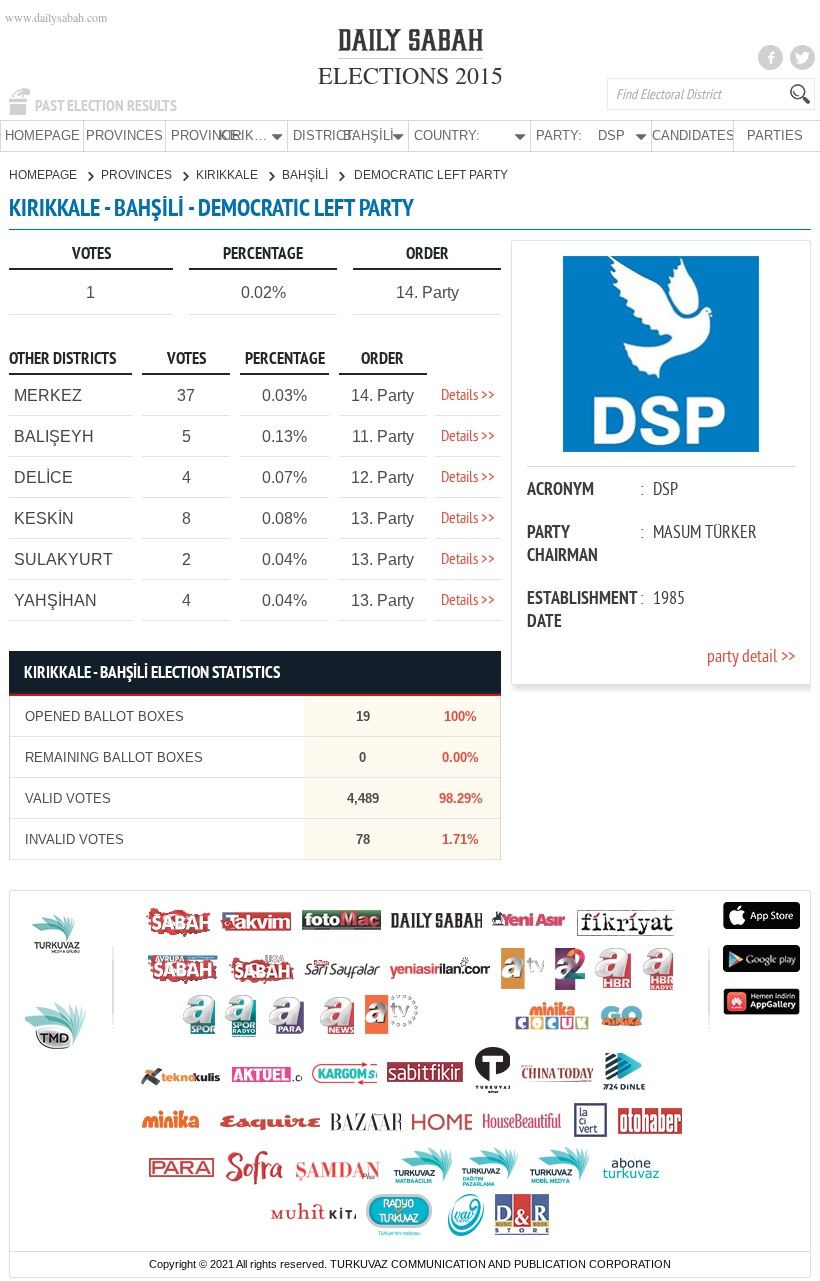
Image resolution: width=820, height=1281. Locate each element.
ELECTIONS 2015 (410, 75)
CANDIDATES (692, 135)
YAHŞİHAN (55, 600)
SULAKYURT (63, 559)
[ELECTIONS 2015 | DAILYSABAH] (410, 44)
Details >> (468, 396)
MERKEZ (48, 395)
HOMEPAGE (42, 135)
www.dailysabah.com (56, 17)
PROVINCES (124, 135)
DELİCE (43, 477)
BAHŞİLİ (306, 175)
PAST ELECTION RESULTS (106, 106)
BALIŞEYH (54, 436)
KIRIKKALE (228, 175)
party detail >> (751, 657)
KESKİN (44, 518)
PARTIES (775, 135)
